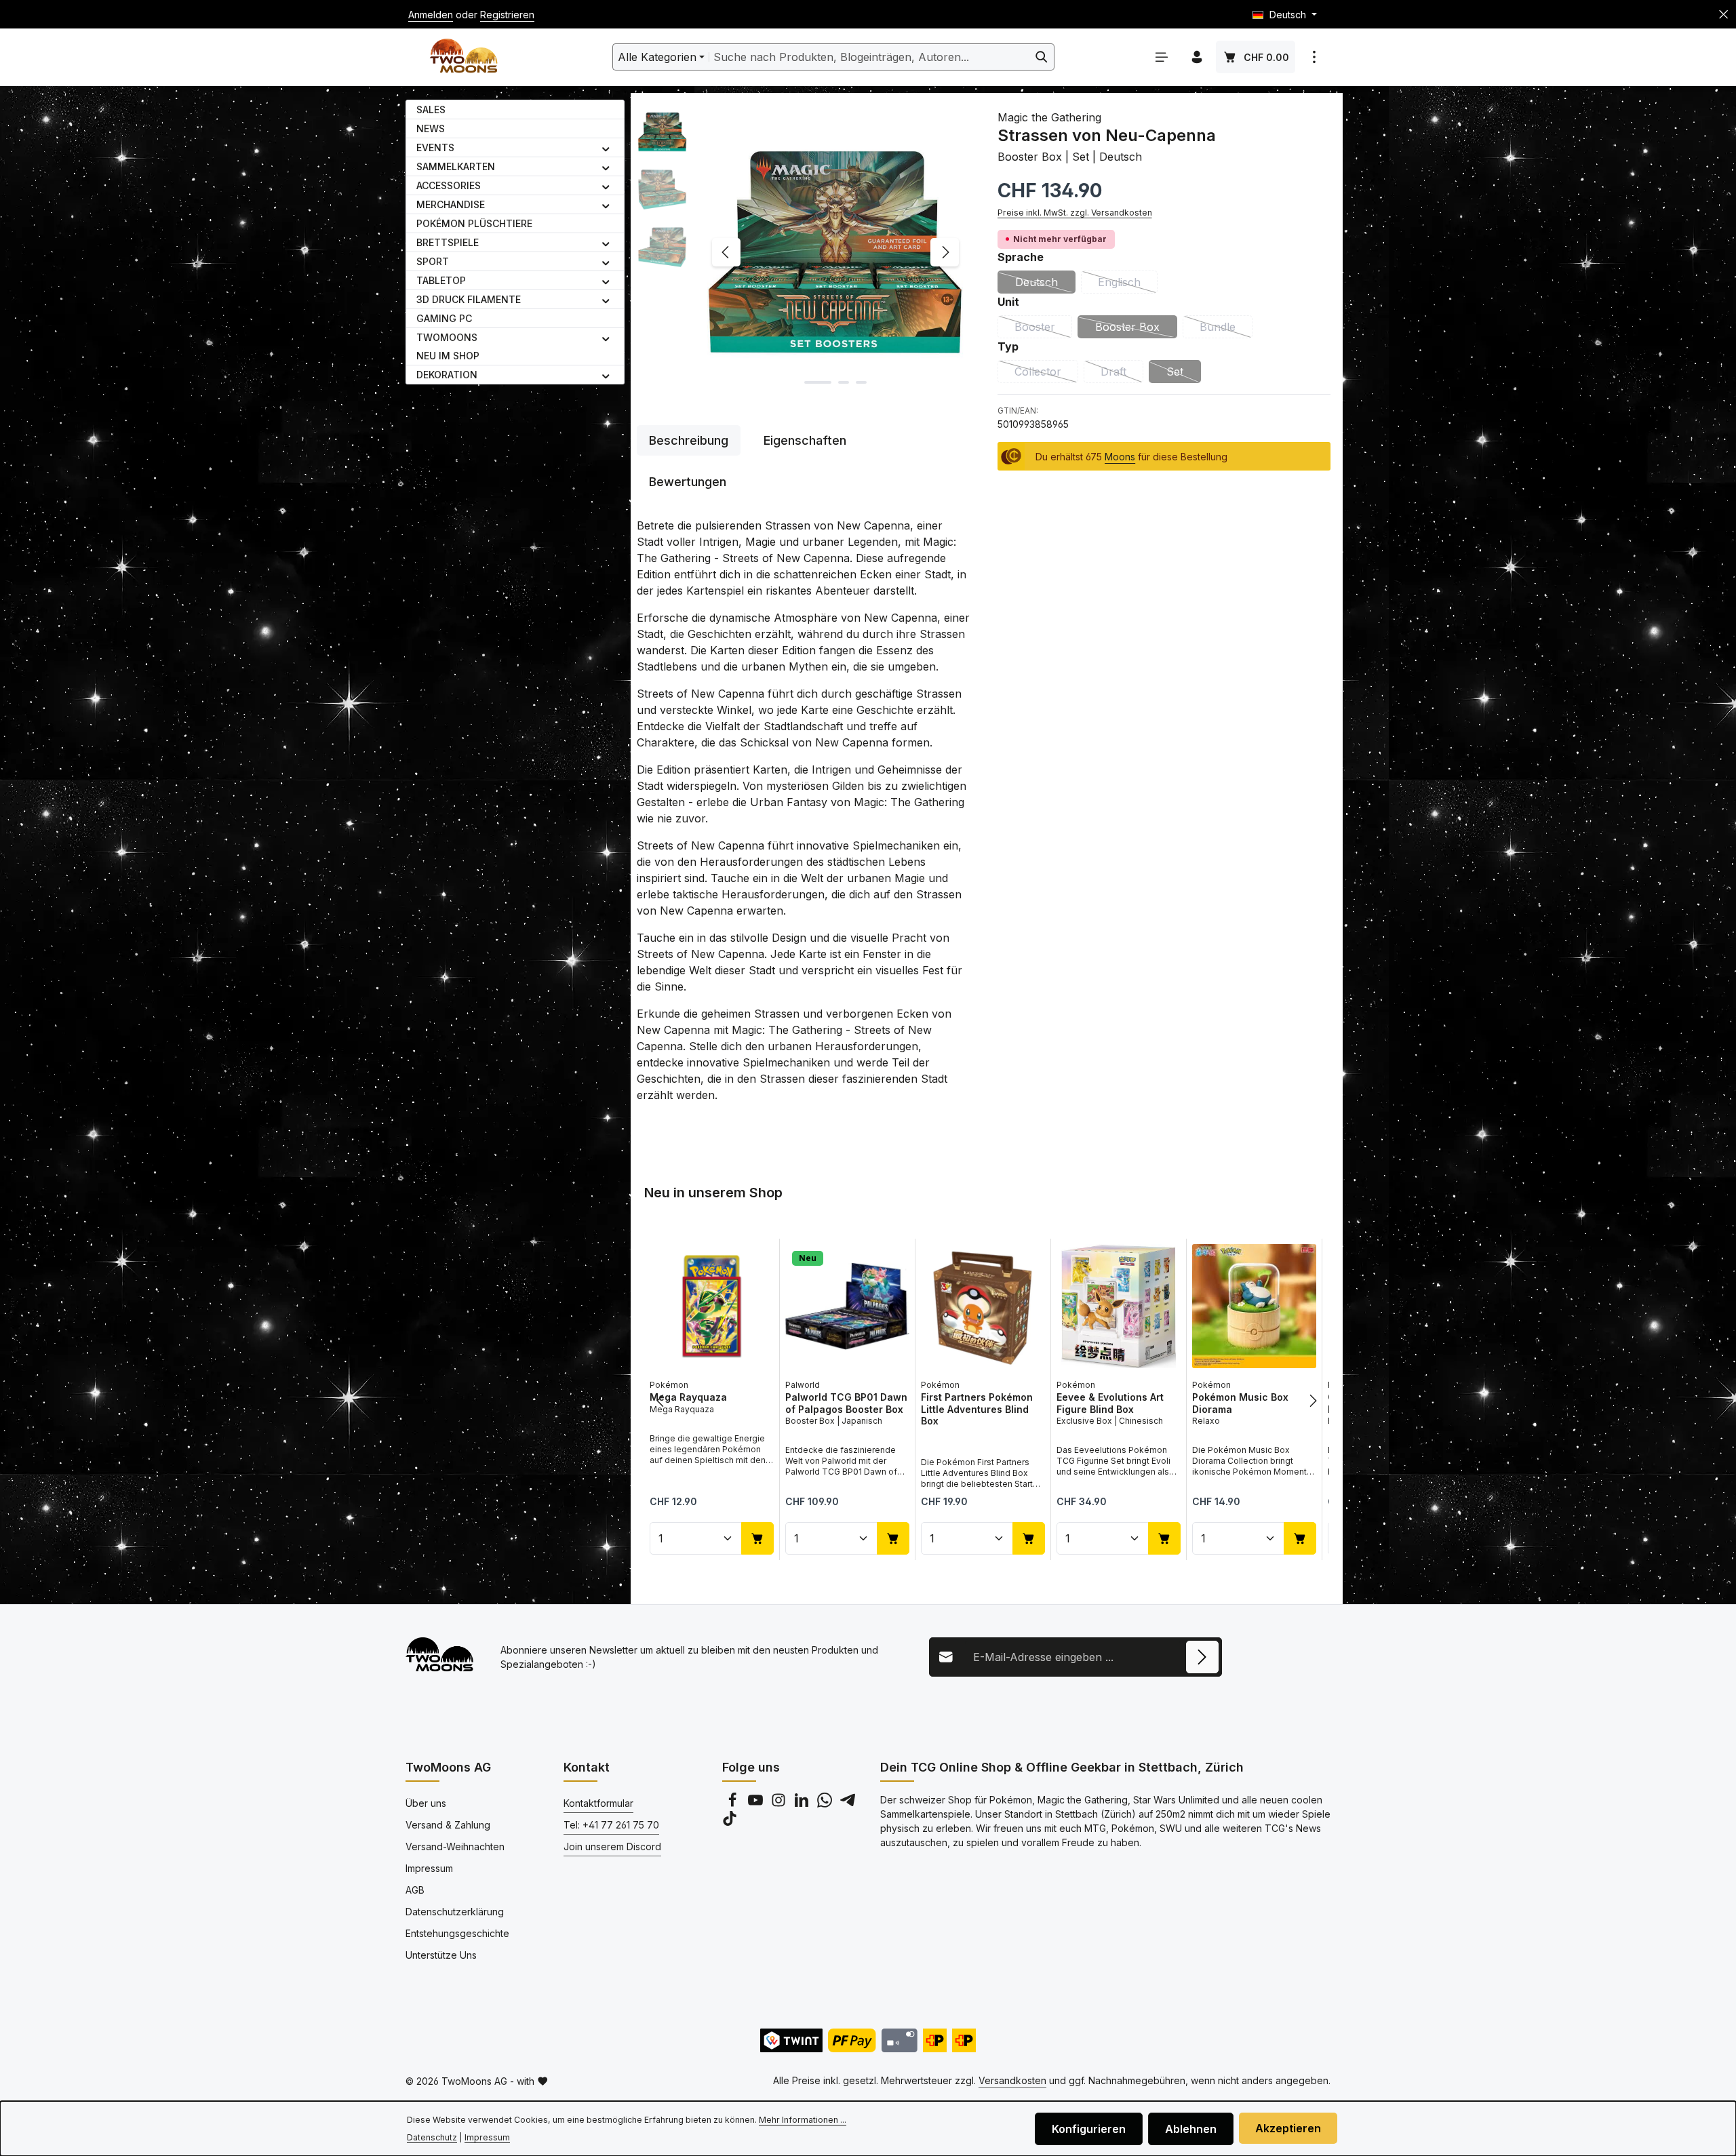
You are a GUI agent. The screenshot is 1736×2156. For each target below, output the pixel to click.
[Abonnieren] (1202, 1657)
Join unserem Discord (612, 1846)
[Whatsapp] (826, 1804)
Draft (1122, 374)
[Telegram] (848, 1804)
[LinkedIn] (803, 1804)
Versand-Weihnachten (455, 1846)
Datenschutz (432, 2137)
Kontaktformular (598, 1803)
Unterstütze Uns (441, 1955)
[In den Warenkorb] (757, 1538)
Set (1184, 374)
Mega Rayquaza (688, 1397)
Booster (1043, 329)
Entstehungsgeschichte (457, 1933)
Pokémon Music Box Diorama (1240, 1403)
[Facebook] (734, 1804)
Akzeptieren (1288, 2128)
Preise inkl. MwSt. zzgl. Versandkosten (1075, 212)
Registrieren (507, 15)
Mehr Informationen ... (803, 2120)
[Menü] (1162, 57)
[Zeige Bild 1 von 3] (818, 382)
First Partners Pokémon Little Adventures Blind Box (977, 1409)
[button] (606, 148)
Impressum (429, 1868)
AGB (415, 1890)
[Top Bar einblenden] (1314, 57)
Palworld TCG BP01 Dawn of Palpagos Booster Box (846, 1403)
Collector (1046, 374)
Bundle (1226, 329)
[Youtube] (757, 1804)
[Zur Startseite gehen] (463, 57)
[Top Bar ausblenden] (1723, 15)
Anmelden (431, 15)
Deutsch (1045, 284)
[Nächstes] (945, 252)
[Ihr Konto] (1197, 57)
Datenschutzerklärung (455, 1912)
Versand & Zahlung (448, 1825)
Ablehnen (1191, 2129)
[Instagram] (780, 1804)
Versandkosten (1012, 2080)
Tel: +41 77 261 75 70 (611, 1825)
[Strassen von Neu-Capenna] (835, 252)
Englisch (1128, 284)
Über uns (426, 1803)
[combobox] (869, 57)
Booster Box (1136, 329)
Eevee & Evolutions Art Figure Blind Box (1110, 1403)
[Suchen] (1042, 57)
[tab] (689, 440)
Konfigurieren (1089, 2129)
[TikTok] (730, 1822)
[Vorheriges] (726, 252)
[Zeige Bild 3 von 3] (861, 382)
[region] (804, 252)
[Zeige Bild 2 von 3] (844, 382)
